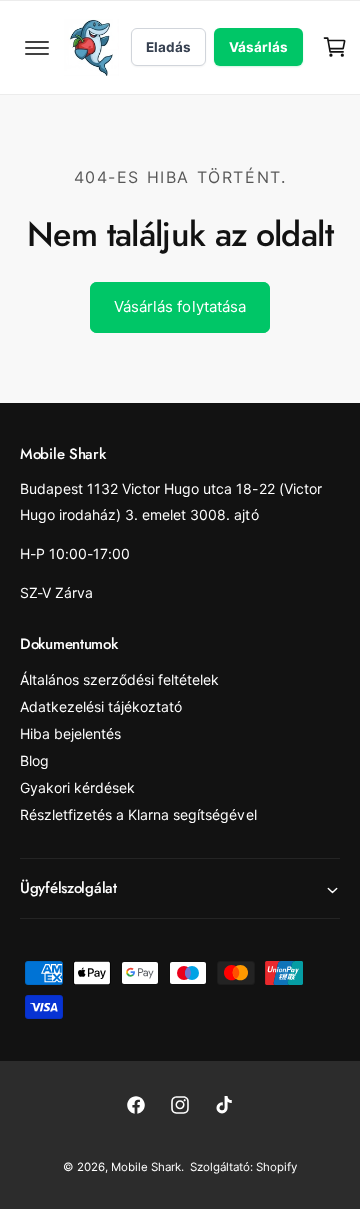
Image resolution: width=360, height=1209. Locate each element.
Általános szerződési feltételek (119, 679)
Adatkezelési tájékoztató (101, 706)
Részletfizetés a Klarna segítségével (138, 814)
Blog (34, 760)
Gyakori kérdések (77, 787)
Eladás (168, 47)
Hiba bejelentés (70, 733)
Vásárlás (258, 47)
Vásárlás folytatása (179, 306)
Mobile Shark (146, 1167)
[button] (37, 47)
